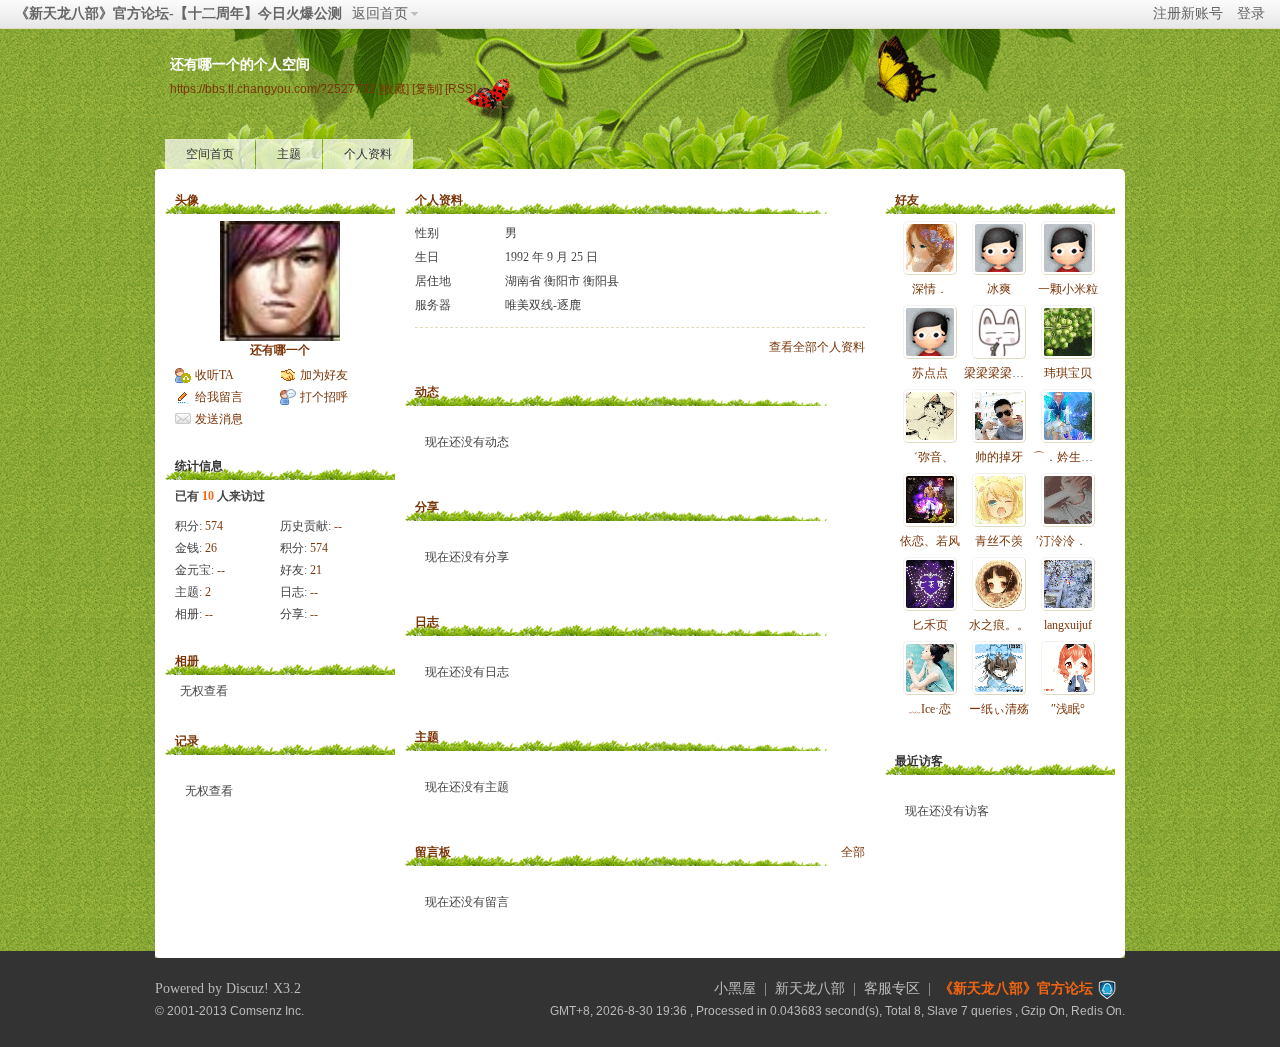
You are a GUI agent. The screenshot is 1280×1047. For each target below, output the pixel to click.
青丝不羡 (999, 541)
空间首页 (210, 154)
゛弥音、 (930, 457)
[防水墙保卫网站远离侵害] (1107, 988)
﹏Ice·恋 (930, 709)
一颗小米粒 (1068, 289)
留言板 (433, 852)
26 (211, 548)
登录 (1251, 13)
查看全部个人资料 (817, 347)
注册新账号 (1188, 13)
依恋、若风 (930, 541)
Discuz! (247, 988)
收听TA (214, 375)
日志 (427, 622)
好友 (907, 200)
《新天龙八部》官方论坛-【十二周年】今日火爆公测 (178, 13)
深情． (930, 289)
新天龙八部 (810, 988)
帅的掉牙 (999, 457)
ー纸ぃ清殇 (999, 709)
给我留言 (219, 397)
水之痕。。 (999, 625)
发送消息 (219, 419)
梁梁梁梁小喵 (1000, 373)
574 (214, 526)
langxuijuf (1068, 625)
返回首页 (380, 13)
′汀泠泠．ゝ (1067, 541)
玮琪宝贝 (1068, 373)
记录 (187, 741)
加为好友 (324, 375)
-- (338, 526)
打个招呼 (324, 397)
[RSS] (460, 88)
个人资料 (368, 154)
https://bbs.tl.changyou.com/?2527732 (273, 88)
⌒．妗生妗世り (1075, 457)
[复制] (427, 88)
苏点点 (930, 373)
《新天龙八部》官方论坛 (1016, 988)
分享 (427, 507)
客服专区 (892, 988)
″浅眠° (1068, 709)
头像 (187, 200)
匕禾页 (930, 625)
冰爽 (999, 289)
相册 (187, 661)
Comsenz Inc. (267, 1010)
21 (316, 570)
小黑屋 (735, 988)
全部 (853, 852)
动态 (427, 392)
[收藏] (394, 88)
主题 (289, 154)
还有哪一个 (280, 350)
